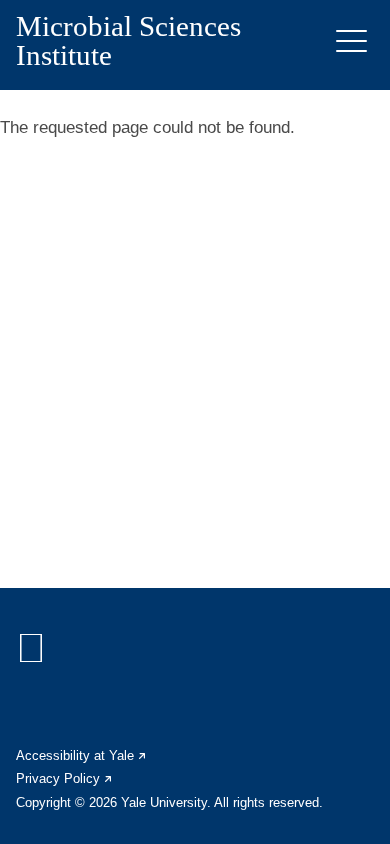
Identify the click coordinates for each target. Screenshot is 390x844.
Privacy (65, 778)
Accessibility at (82, 755)
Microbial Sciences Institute (128, 41)
